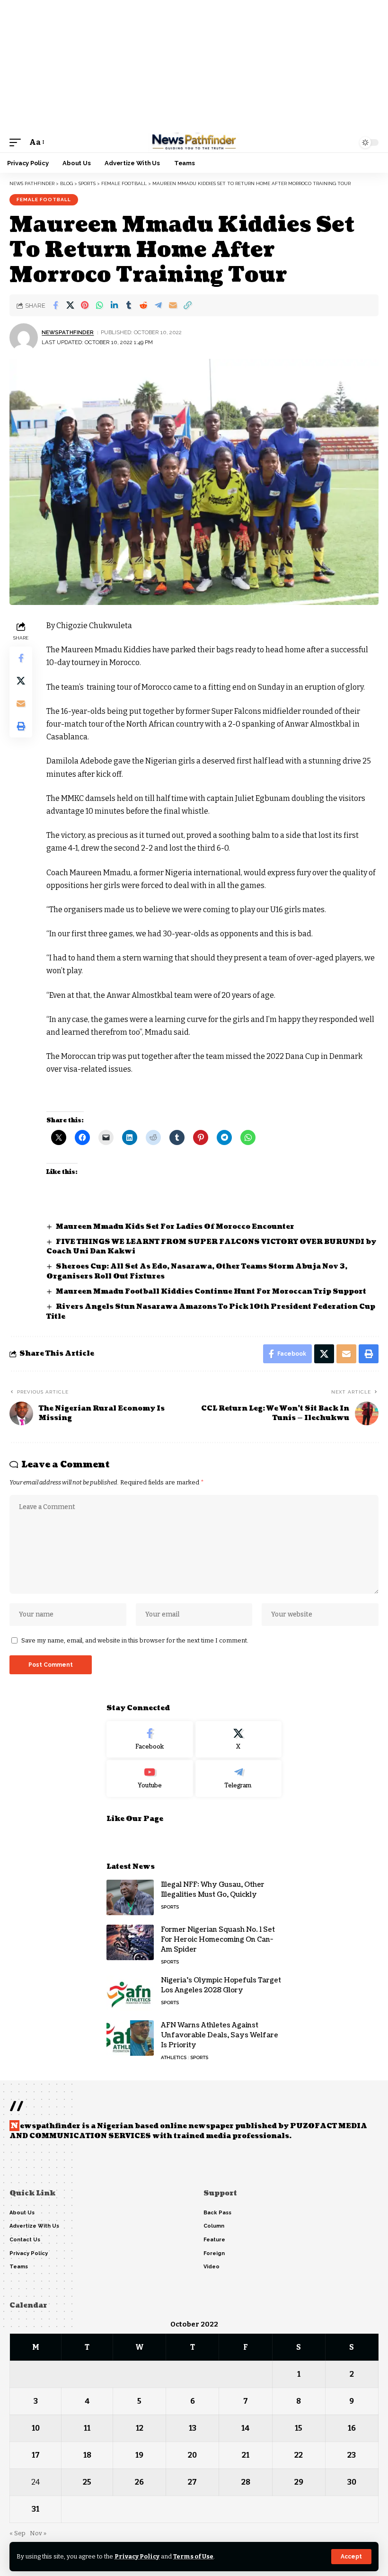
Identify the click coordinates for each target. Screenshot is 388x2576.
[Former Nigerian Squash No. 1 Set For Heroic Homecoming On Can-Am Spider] (130, 1942)
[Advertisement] (194, 66)
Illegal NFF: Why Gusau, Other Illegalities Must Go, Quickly (213, 1890)
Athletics (174, 2057)
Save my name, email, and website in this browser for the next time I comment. (135, 1640)
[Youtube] (150, 1778)
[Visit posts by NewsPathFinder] (24, 338)
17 (36, 2455)
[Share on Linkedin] (114, 305)
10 (36, 2428)
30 (352, 2482)
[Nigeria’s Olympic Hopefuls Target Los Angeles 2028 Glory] (130, 1993)
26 (139, 2482)
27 (192, 2482)
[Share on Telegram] (158, 305)
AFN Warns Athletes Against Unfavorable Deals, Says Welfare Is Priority (220, 2035)
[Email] (173, 305)
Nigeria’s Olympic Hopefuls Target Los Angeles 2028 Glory (221, 1985)
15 (299, 2428)
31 (35, 2509)
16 (352, 2428)
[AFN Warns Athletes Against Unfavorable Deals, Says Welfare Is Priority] (130, 2038)
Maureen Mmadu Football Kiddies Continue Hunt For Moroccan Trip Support (211, 1292)
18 (87, 2455)
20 (192, 2455)
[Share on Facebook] (55, 305)
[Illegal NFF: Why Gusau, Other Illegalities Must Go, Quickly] (130, 1897)
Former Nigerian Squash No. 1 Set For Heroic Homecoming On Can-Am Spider (218, 1940)
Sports (170, 1907)
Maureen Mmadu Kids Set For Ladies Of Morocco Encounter (175, 1227)
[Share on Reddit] (143, 305)
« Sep (18, 2533)
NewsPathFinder (68, 332)
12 (140, 2428)
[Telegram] (239, 1778)
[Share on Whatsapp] (99, 305)
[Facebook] (150, 1740)
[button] (351, 2557)
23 (352, 2455)
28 (246, 2482)
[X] (239, 1740)
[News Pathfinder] (194, 142)
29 (299, 2482)
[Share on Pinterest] (85, 305)
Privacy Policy (137, 2556)
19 (139, 2455)
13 (193, 2428)
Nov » (38, 2533)
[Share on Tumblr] (129, 305)
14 (246, 2428)
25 (87, 2482)
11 (87, 2428)
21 (246, 2455)
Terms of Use (193, 2556)
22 (299, 2455)
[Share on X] (70, 305)
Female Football (44, 200)
